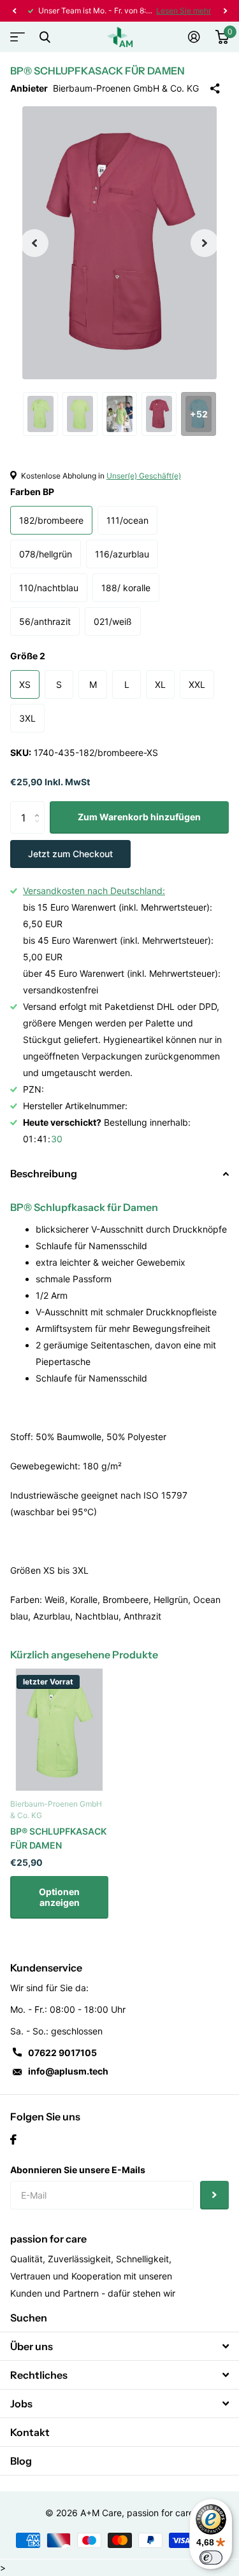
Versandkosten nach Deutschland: (94, 891)
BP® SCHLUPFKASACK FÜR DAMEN (58, 1838)
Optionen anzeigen (59, 1897)
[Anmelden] (194, 37)
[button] (14, 11)
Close (45, 37)
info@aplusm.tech (68, 2071)
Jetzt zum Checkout (70, 854)
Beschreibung (44, 1173)
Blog (21, 2461)
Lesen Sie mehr (184, 10)
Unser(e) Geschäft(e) (144, 476)
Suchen (29, 2318)
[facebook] (13, 2139)
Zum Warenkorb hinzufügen (139, 817)
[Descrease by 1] (40, 829)
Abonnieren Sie (214, 2195)
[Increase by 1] (40, 806)
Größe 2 (28, 656)
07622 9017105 (62, 2053)
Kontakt (30, 2432)
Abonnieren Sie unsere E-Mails (78, 2170)
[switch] (211, 2558)
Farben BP (32, 492)
